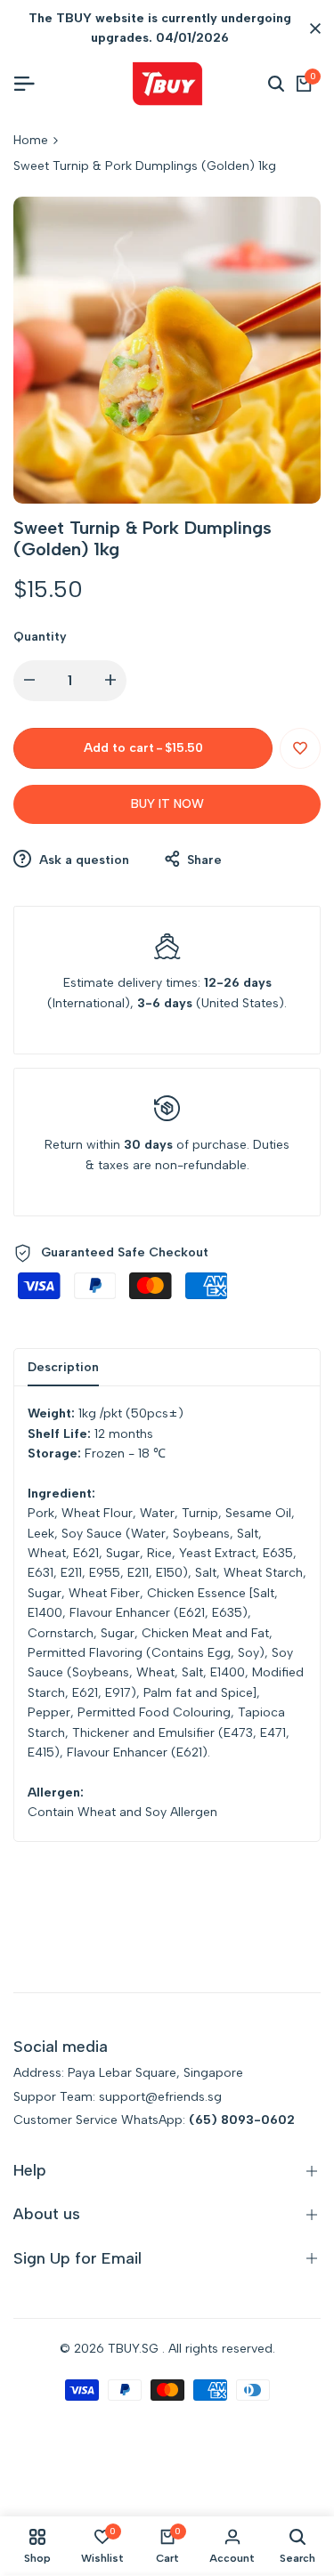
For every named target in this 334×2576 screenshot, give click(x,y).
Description (63, 1367)
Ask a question (82, 860)
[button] (300, 748)
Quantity (40, 637)
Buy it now (167, 804)
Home (31, 140)
